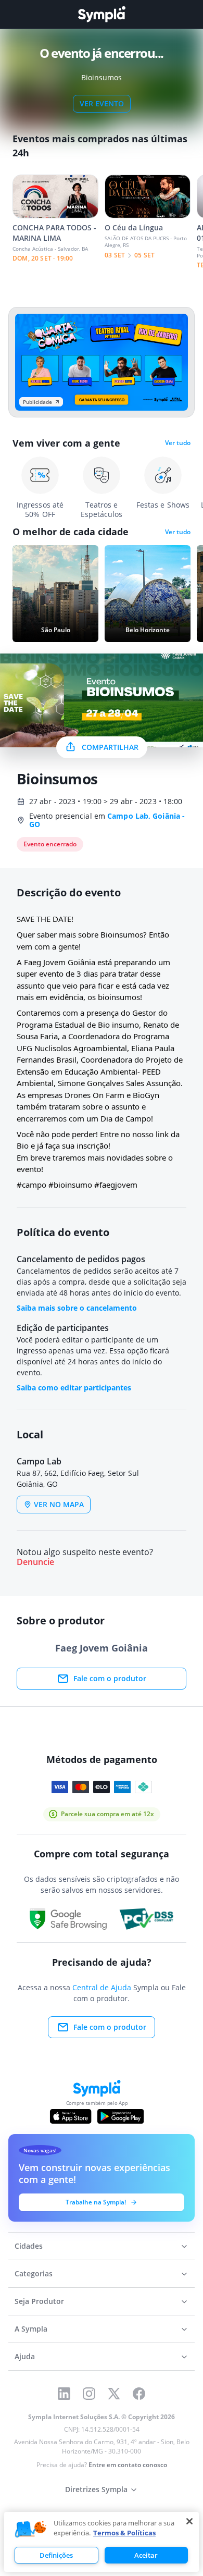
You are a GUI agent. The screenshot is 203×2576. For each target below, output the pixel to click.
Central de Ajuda (102, 1987)
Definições (56, 2555)
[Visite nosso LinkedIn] (64, 2394)
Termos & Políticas (124, 2533)
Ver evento (102, 103)
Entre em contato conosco (128, 2465)
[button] (31, 2530)
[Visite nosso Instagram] (89, 2394)
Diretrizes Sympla (96, 2489)
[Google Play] (120, 2116)
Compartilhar (110, 747)
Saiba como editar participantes (74, 1388)
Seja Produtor (39, 2301)
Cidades (29, 2246)
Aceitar (146, 2555)
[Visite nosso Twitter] (114, 2394)
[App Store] (71, 2116)
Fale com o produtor (110, 1678)
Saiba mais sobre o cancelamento (77, 1308)
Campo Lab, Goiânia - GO (107, 820)
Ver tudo (178, 443)
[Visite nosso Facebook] (139, 2394)
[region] (102, 2542)
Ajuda (25, 2356)
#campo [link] (31, 1185)
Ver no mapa (59, 1504)
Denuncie (35, 1562)
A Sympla (31, 2329)
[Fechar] (189, 2521)
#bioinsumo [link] (70, 1185)
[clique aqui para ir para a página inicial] (102, 14)
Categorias (34, 2273)
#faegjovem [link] (116, 1185)
